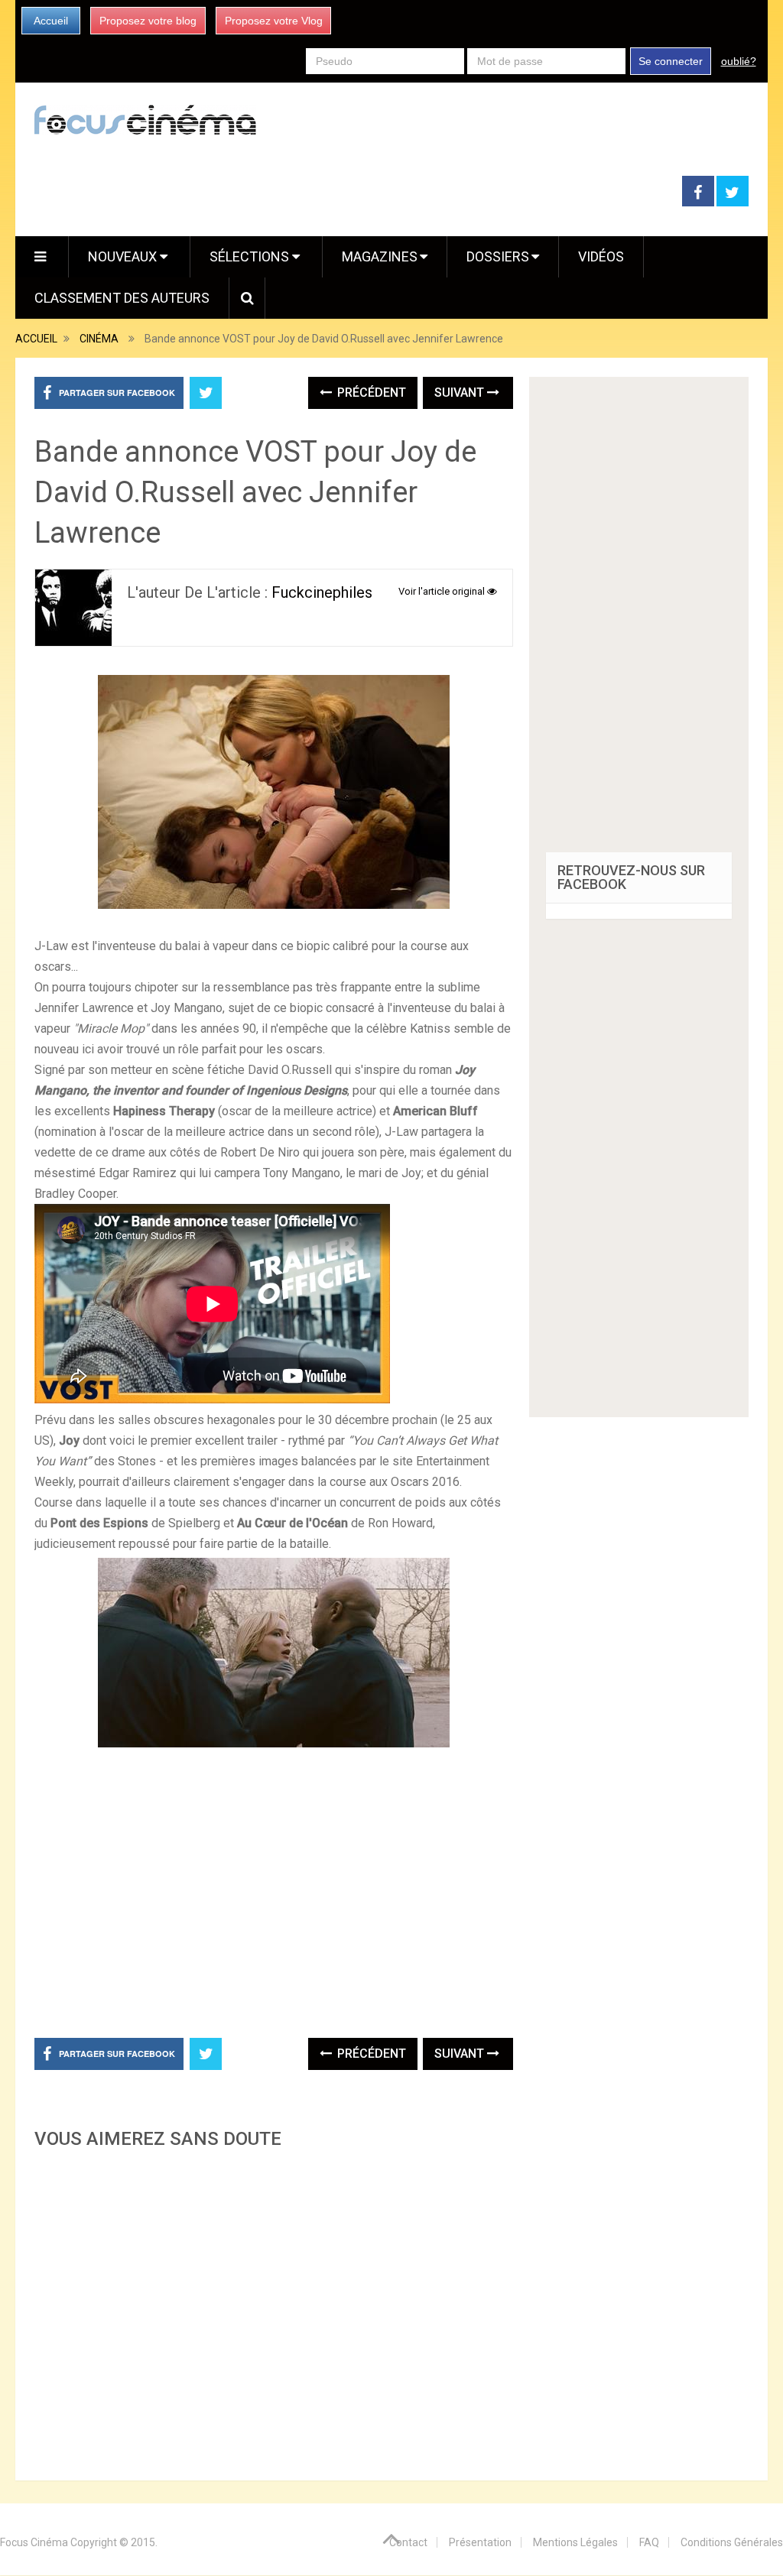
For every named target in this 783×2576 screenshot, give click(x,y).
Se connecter (671, 61)
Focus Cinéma (34, 2542)
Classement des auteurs (122, 298)
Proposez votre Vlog (274, 21)
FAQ (649, 2542)
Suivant (461, 393)
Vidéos (601, 256)
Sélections (251, 256)
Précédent (370, 393)
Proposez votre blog (148, 21)
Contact (408, 2542)
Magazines (380, 256)
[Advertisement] (273, 2310)
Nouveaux (124, 256)
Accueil (51, 21)
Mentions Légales (575, 2542)
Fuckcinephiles (322, 592)
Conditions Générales (732, 2542)
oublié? (739, 61)
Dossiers (498, 256)
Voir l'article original (443, 591)
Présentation (480, 2542)
